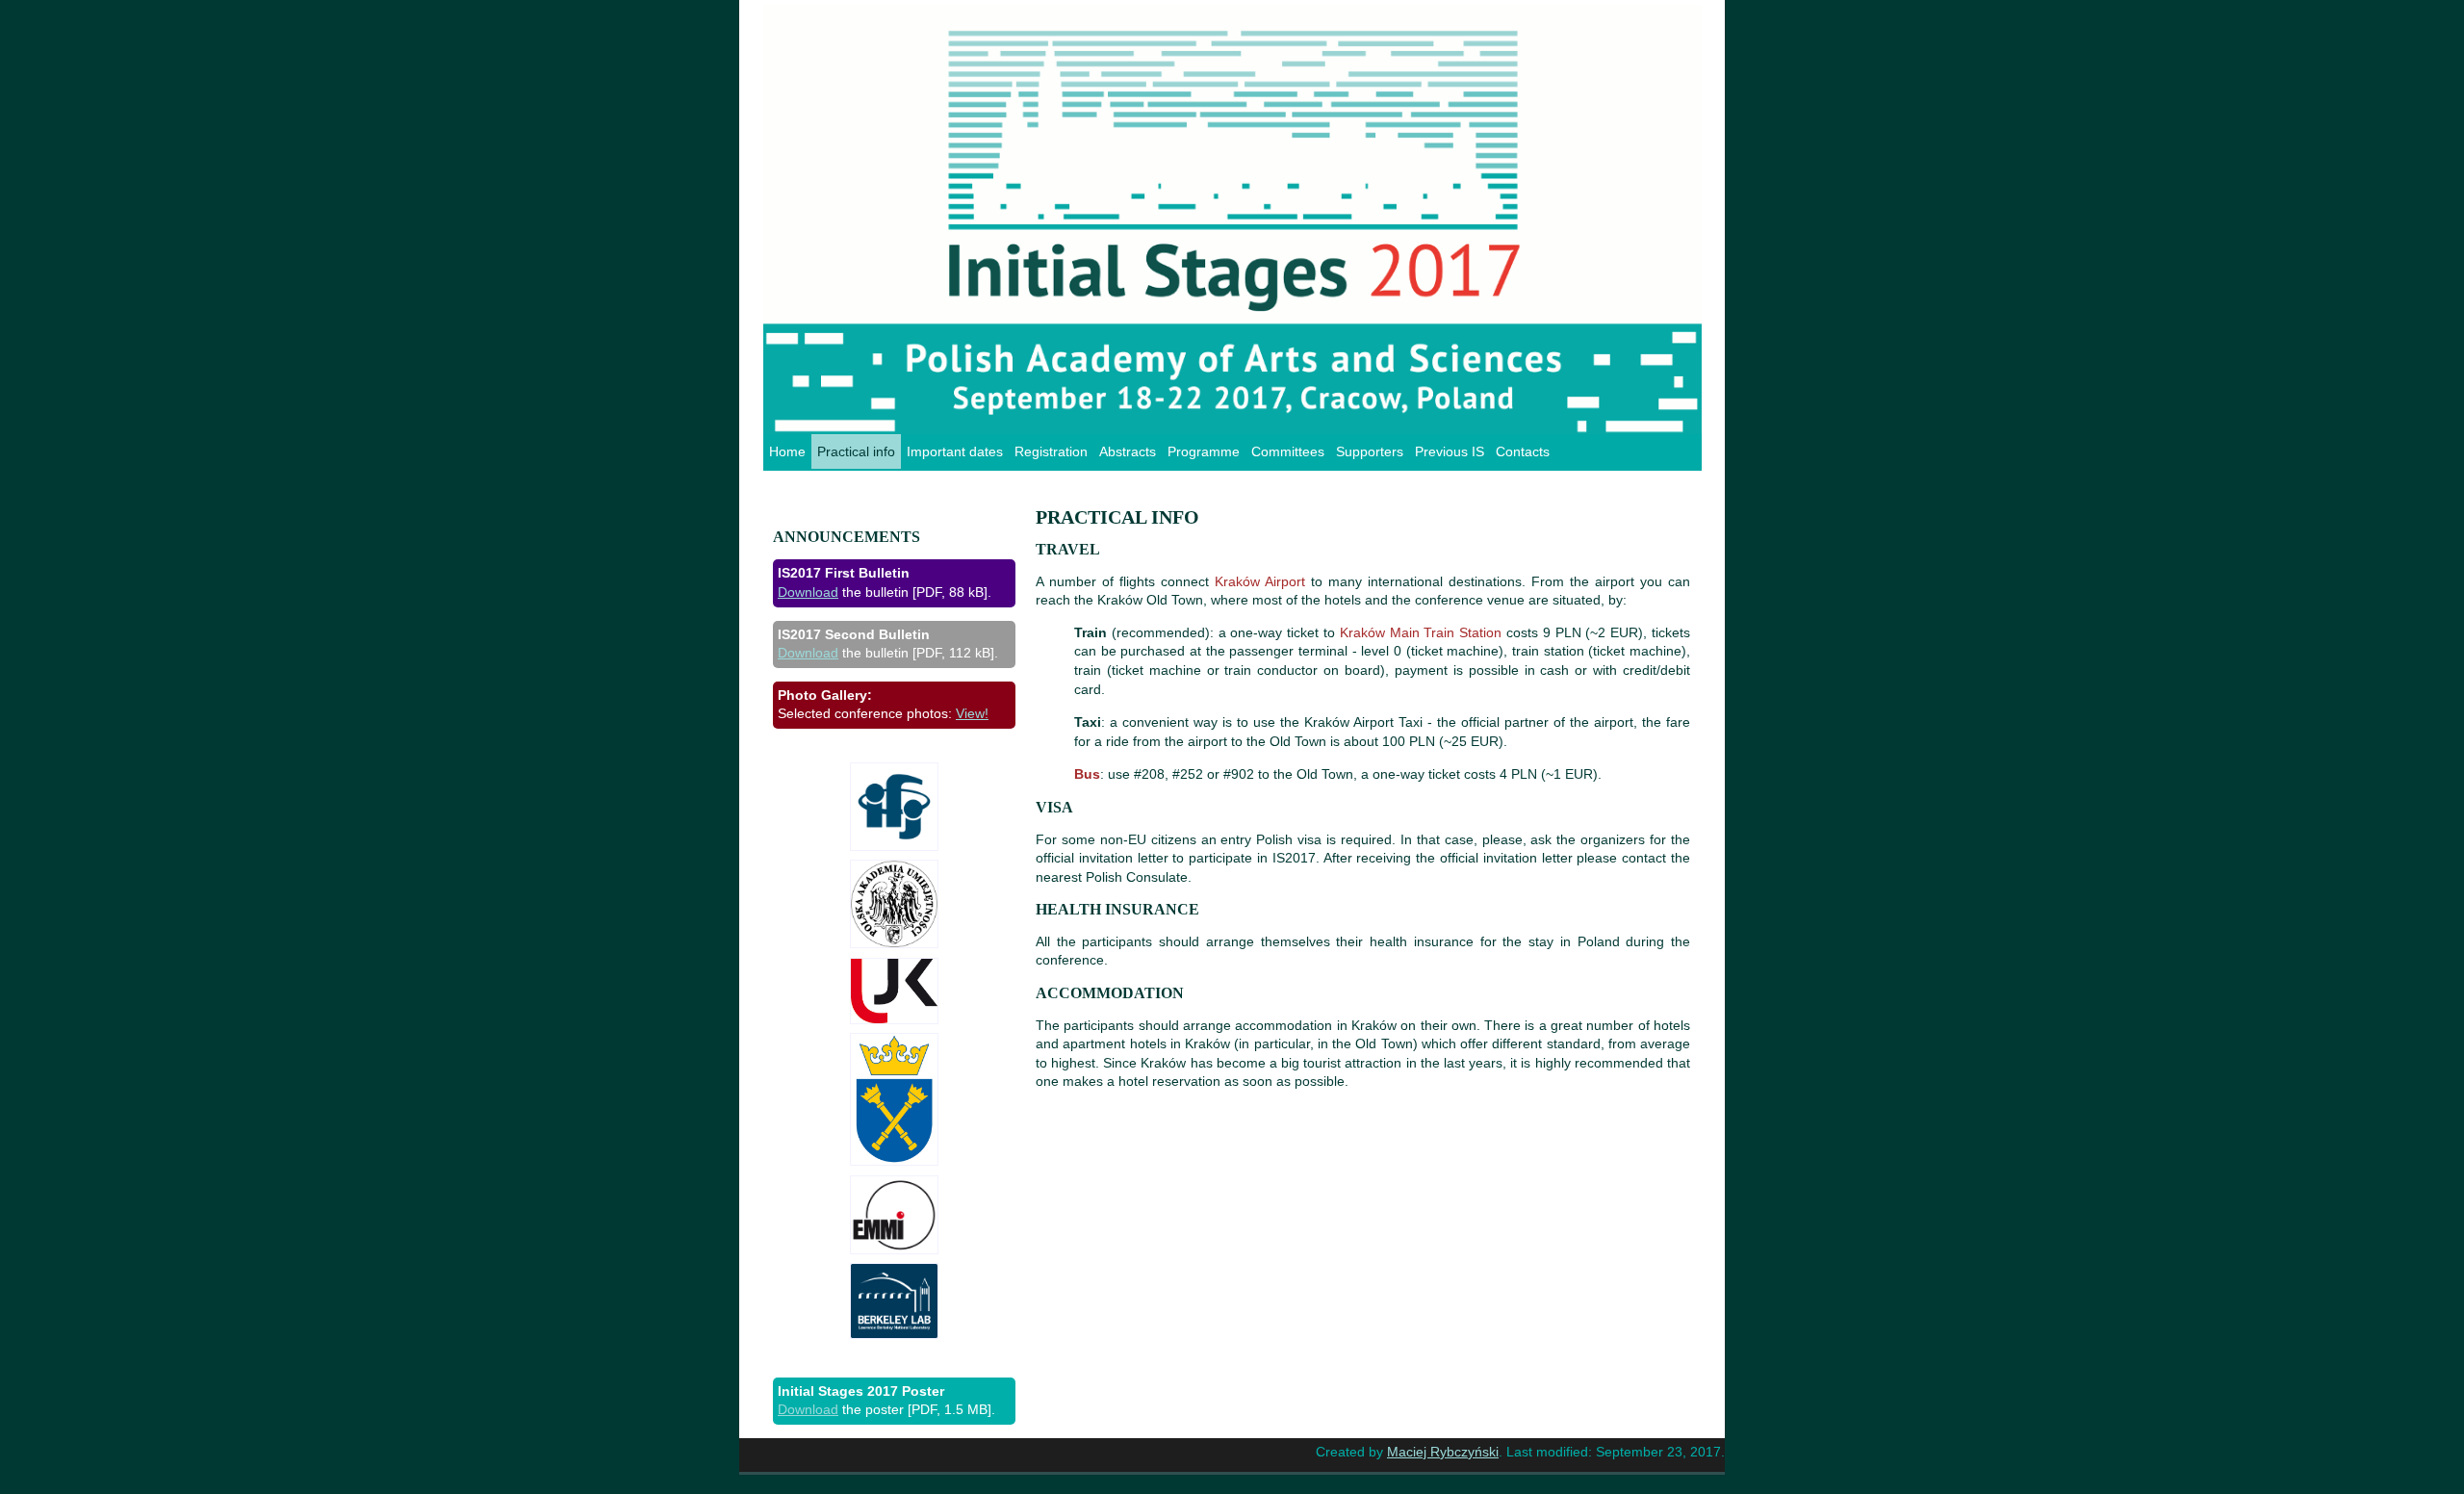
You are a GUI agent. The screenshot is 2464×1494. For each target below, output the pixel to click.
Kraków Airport (1260, 581)
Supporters (1370, 451)
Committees (1288, 451)
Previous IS (1450, 451)
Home (787, 451)
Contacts (1523, 451)
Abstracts (1128, 451)
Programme (1204, 451)
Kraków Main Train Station (1421, 632)
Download (808, 592)
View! (972, 713)
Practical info (856, 451)
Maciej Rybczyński (1443, 1452)
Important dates (955, 451)
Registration (1051, 451)
